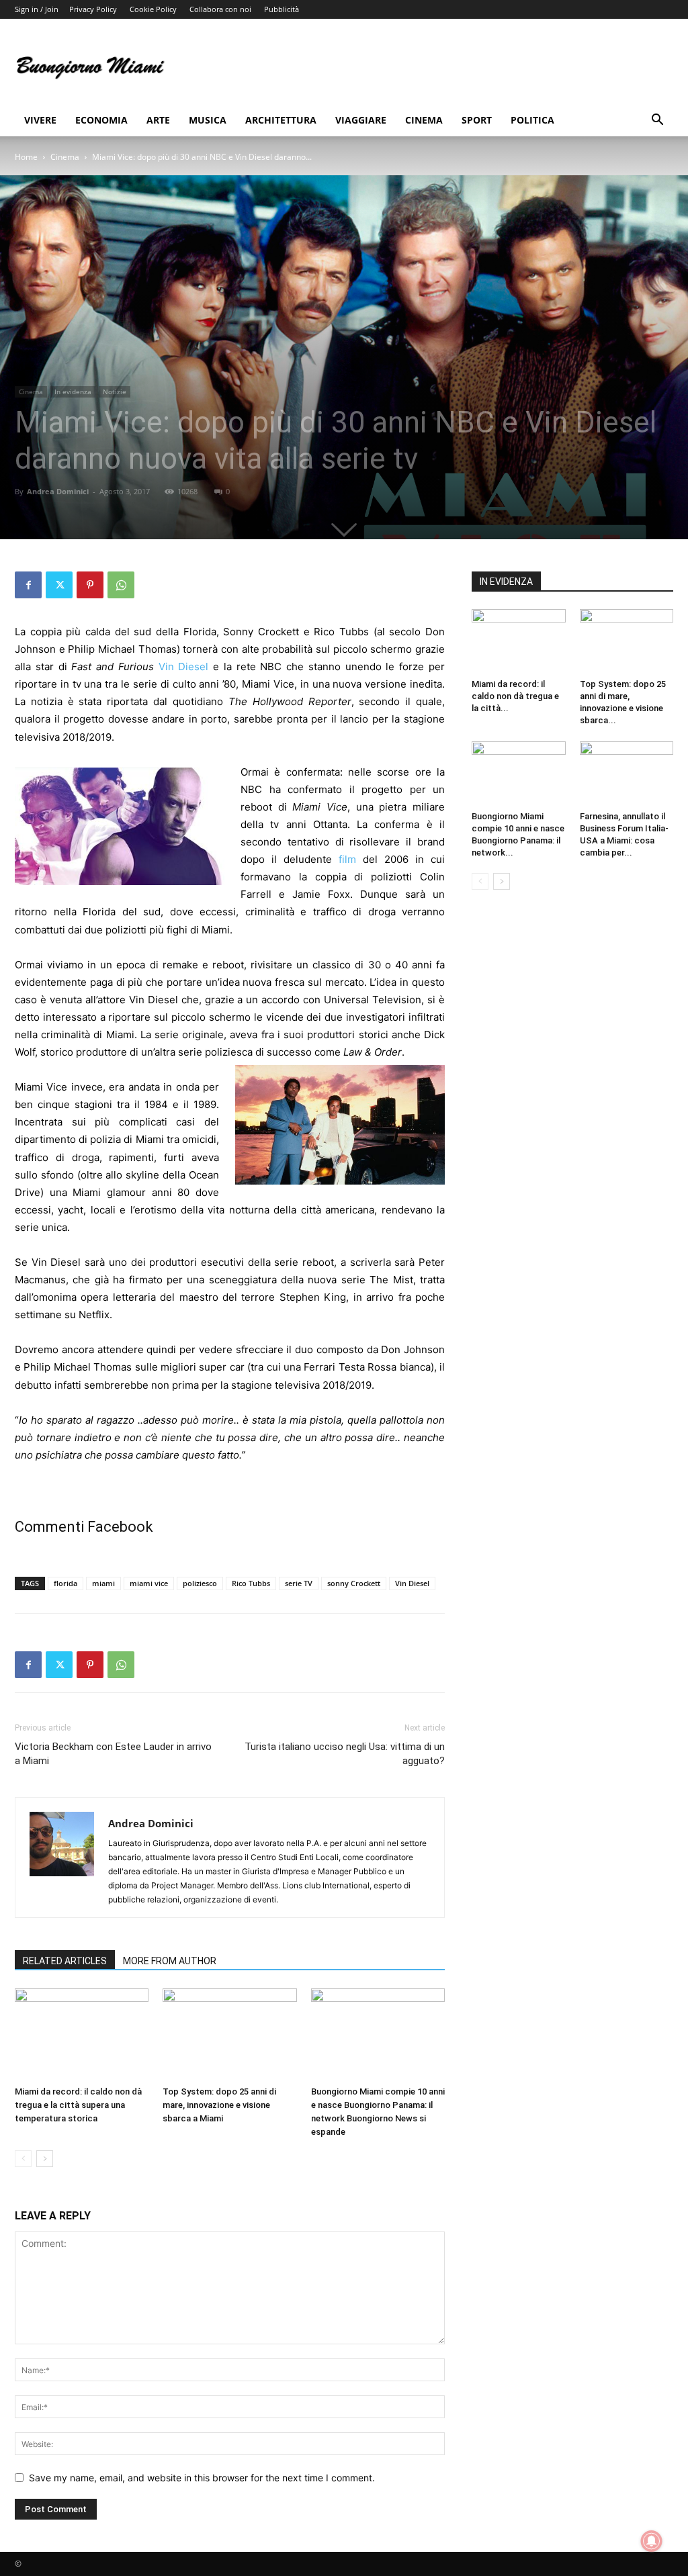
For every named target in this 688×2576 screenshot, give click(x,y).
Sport (477, 120)
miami (103, 1583)
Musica (208, 120)
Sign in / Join (37, 9)
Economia (101, 120)
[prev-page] (23, 2159)
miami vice (149, 1583)
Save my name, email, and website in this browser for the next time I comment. (202, 2478)
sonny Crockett (354, 1583)
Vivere (40, 120)
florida (66, 1583)
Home (26, 157)
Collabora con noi (220, 9)
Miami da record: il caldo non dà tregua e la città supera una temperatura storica (78, 2105)
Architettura (281, 120)
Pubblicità (282, 9)
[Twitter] (59, 585)
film (347, 859)
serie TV (299, 1583)
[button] (657, 121)
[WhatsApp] (121, 585)
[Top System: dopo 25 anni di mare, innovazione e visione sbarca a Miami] (229, 2034)
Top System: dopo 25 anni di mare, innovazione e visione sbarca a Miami (219, 2105)
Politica (532, 120)
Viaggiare (361, 120)
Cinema (424, 120)
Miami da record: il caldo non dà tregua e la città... (515, 696)
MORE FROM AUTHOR (170, 1961)
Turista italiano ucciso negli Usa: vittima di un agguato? (345, 1754)
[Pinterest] (90, 585)
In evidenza (73, 392)
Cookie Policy (153, 9)
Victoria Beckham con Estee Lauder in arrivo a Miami (113, 1754)
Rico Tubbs (251, 1583)
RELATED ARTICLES (65, 1961)
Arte (158, 120)
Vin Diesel (184, 666)
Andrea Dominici (58, 491)
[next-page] (45, 2159)
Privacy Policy (93, 9)
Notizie (115, 392)
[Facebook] (28, 585)
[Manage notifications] (652, 2541)
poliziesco (200, 1583)
